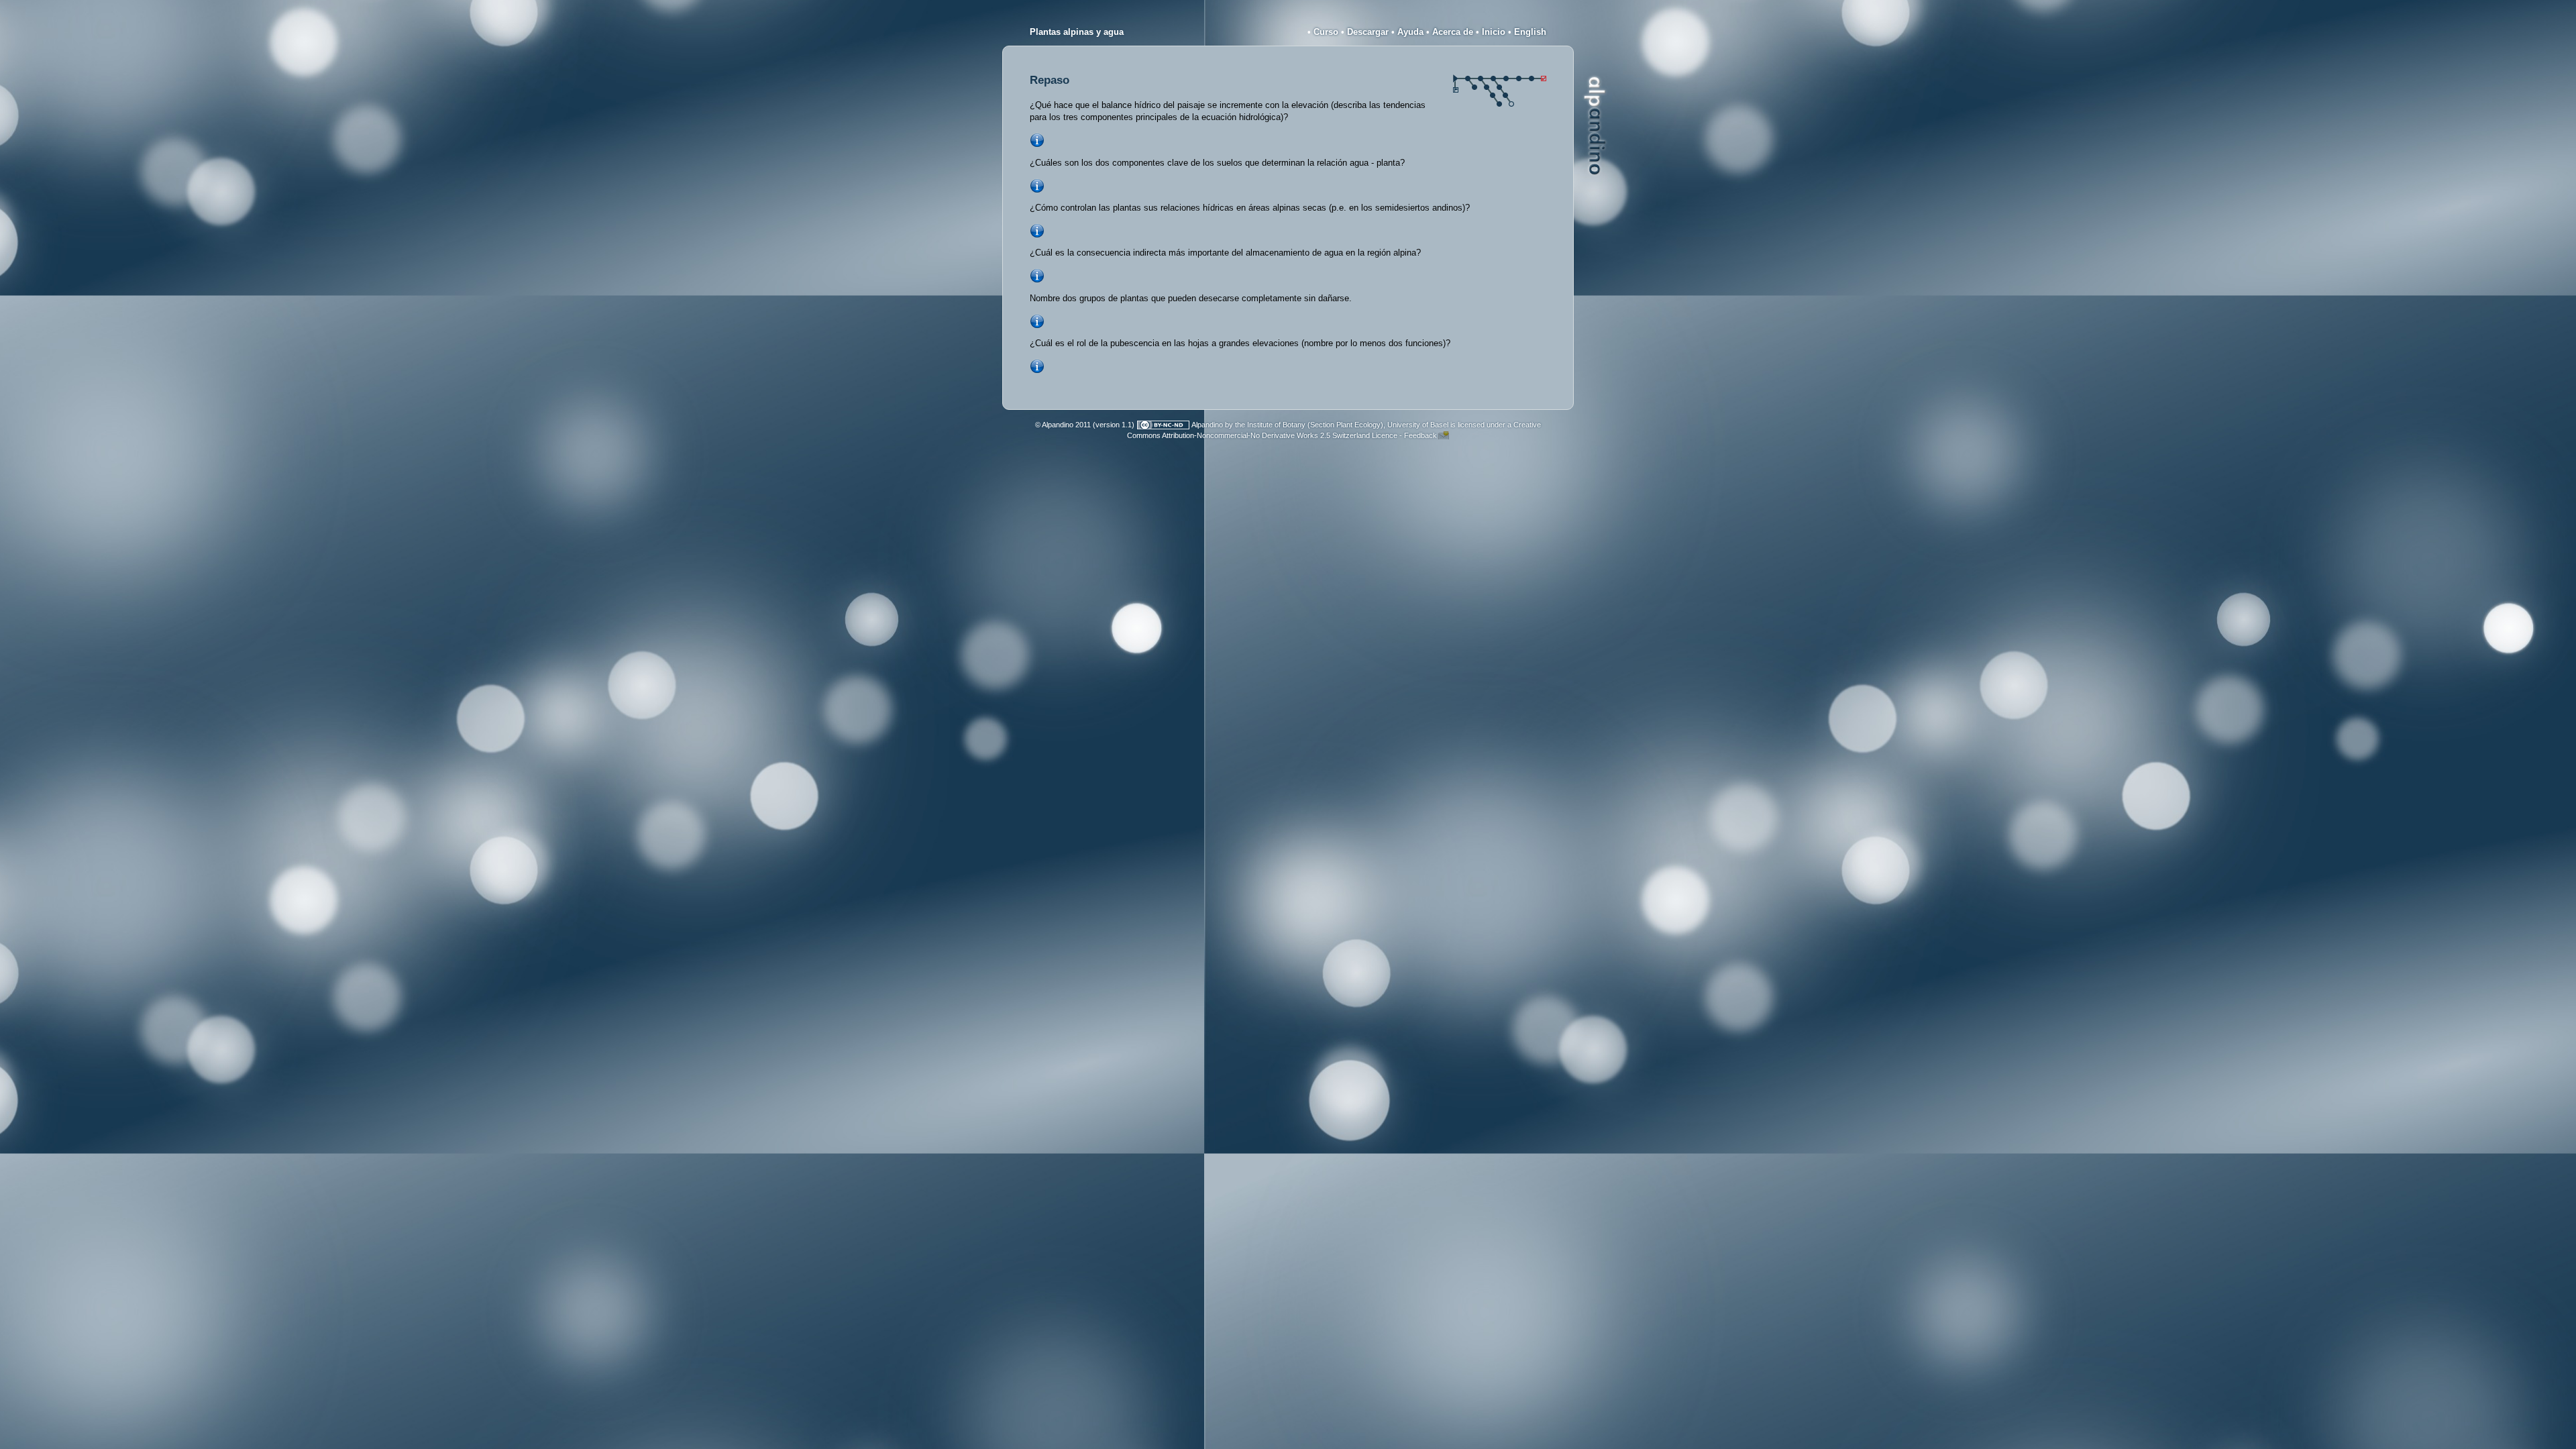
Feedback (1420, 435)
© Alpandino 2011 (1063, 425)
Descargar (1368, 32)
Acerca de (1453, 32)
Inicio (1494, 32)
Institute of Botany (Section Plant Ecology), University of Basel (1348, 425)
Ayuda (1410, 32)
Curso (1326, 32)
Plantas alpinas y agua (1077, 32)
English (1530, 32)
